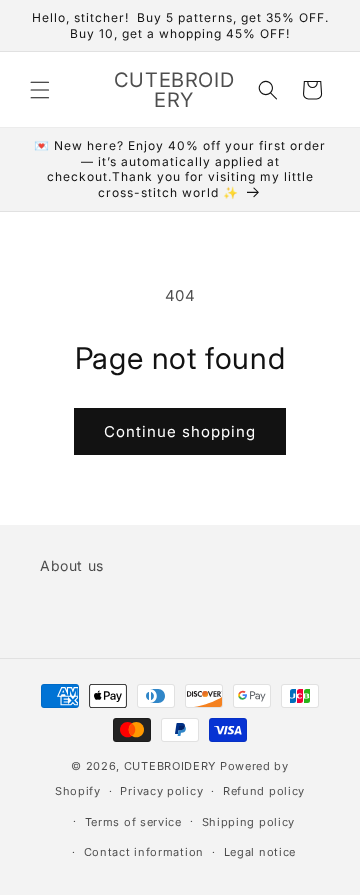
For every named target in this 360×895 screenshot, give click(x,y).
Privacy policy (161, 791)
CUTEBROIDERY (170, 766)
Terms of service (133, 822)
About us (72, 565)
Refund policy (264, 791)
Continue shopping (180, 431)
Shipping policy (249, 822)
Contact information (144, 852)
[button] (40, 90)
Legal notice (260, 852)
